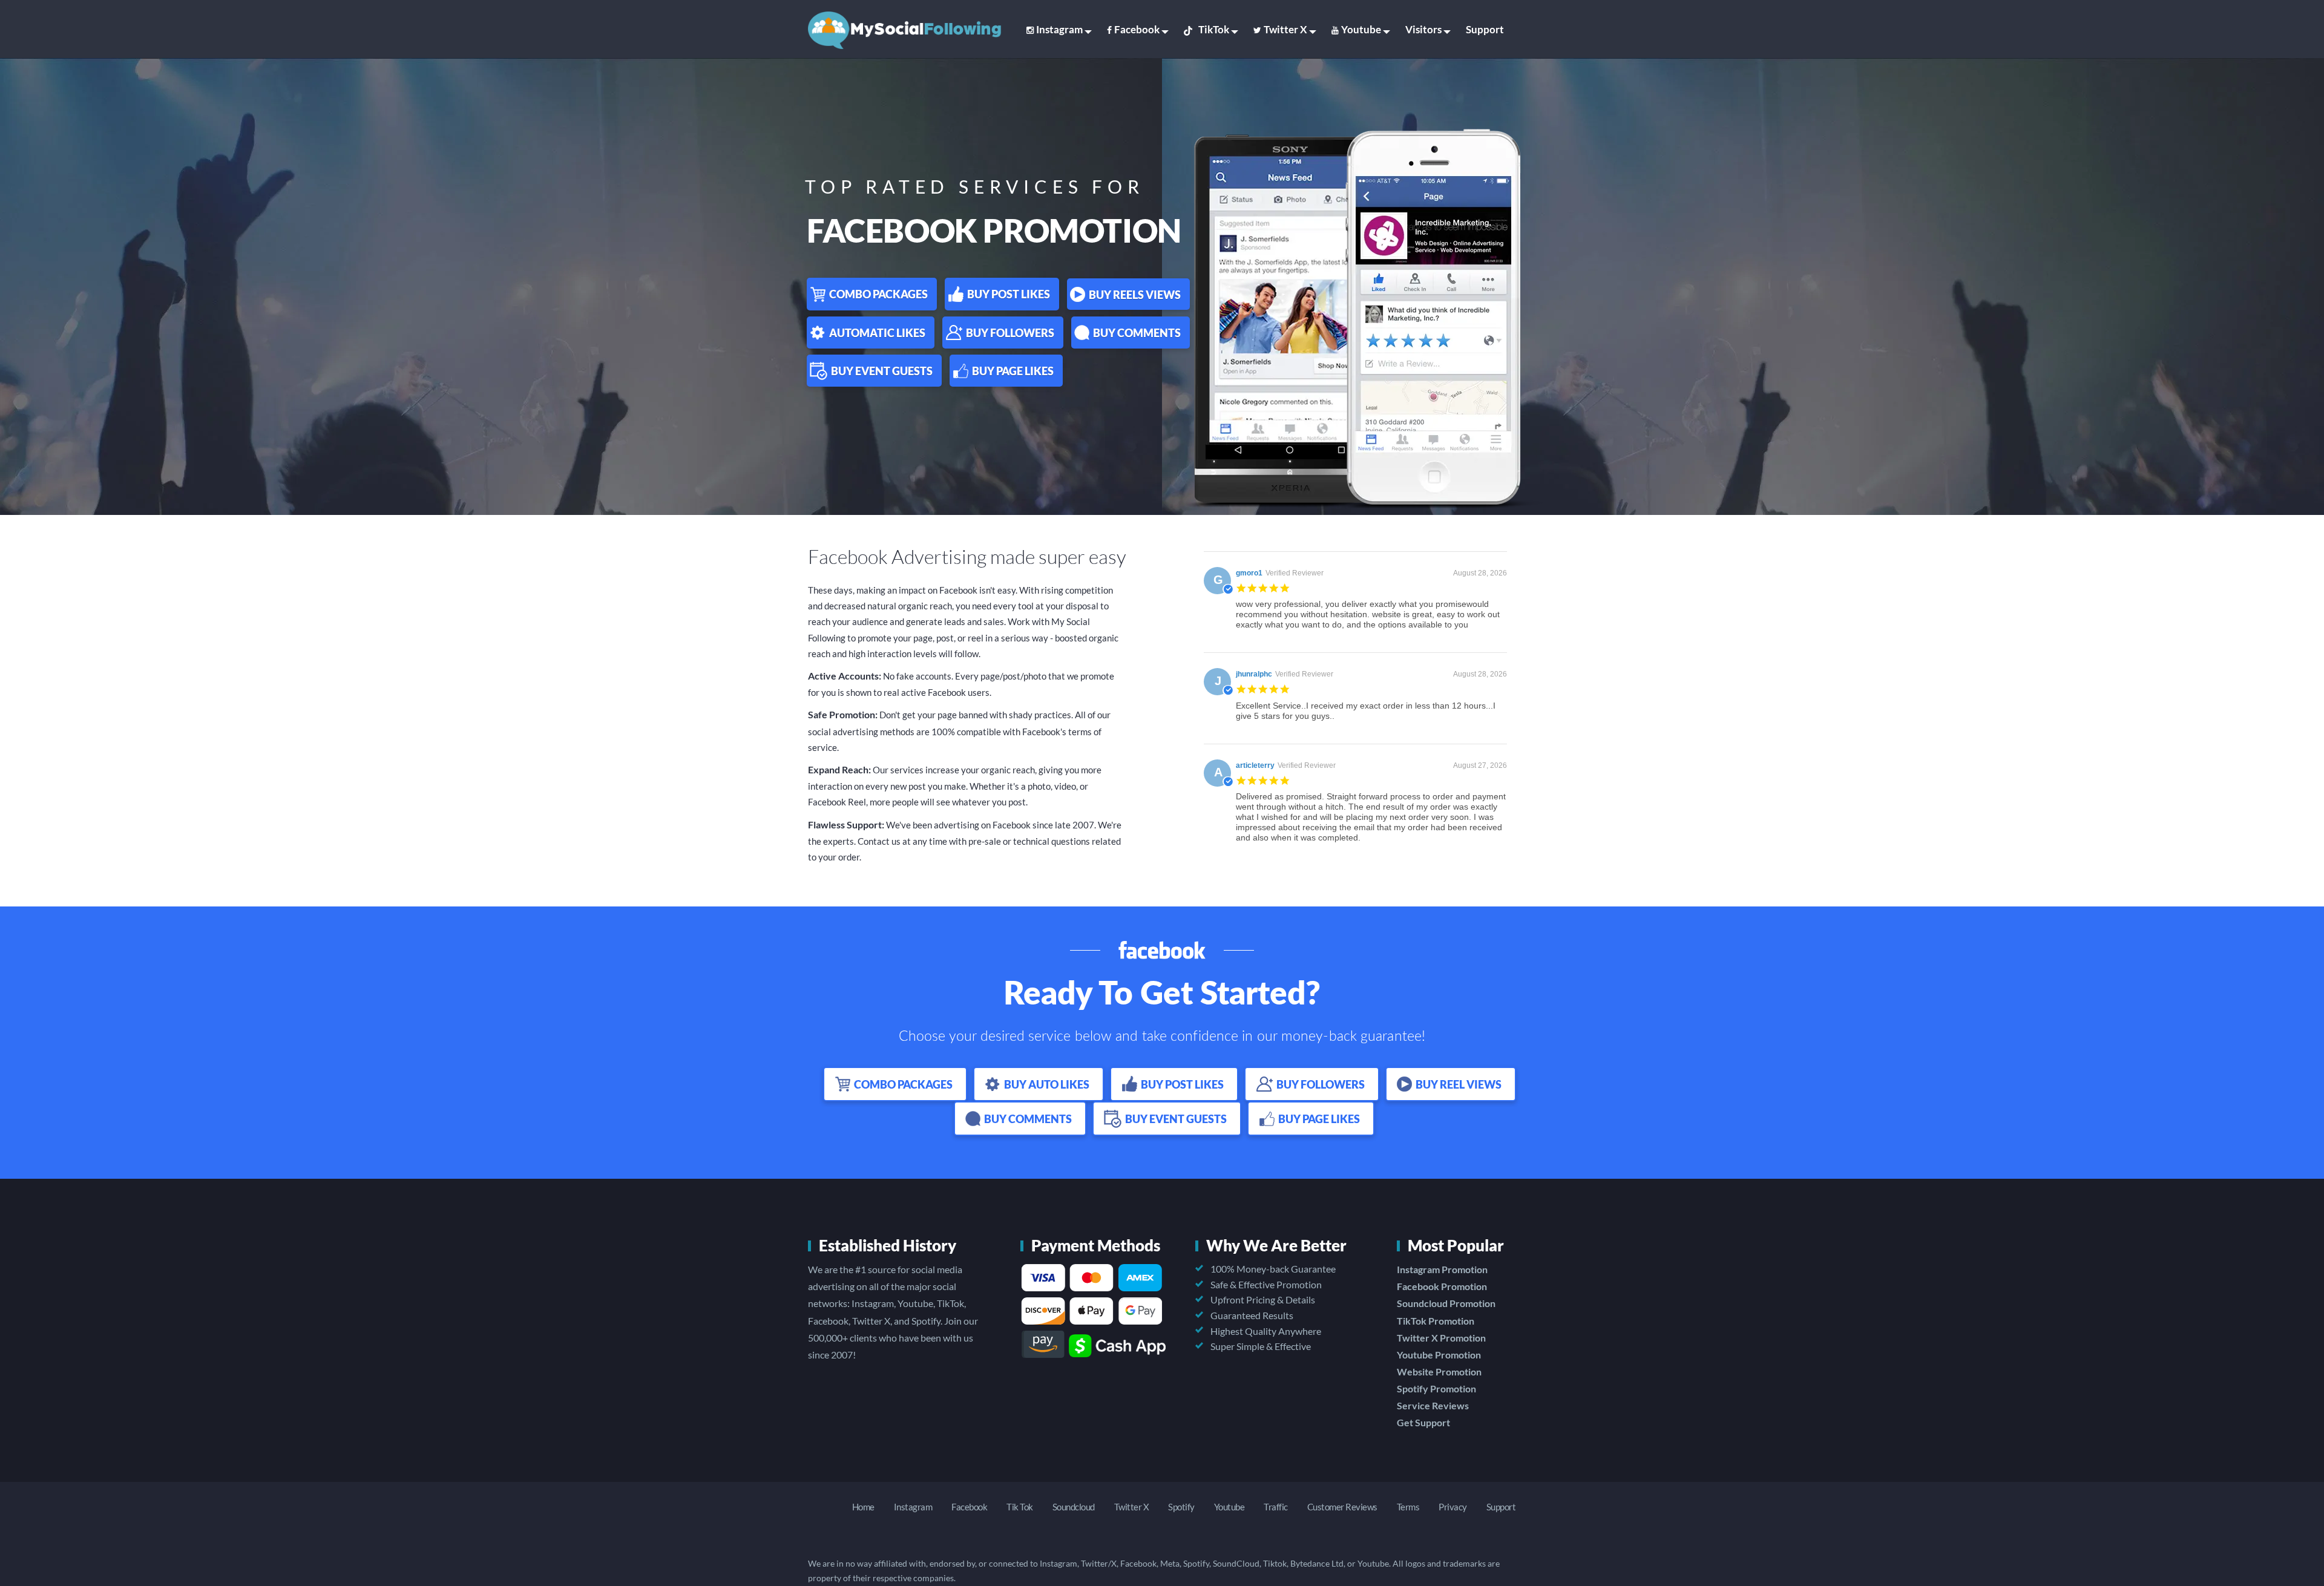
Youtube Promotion (1439, 1355)
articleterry (1255, 765)
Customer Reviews (1342, 1507)
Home (863, 1507)
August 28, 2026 (1480, 573)
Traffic (1276, 1507)
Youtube (1361, 29)
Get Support (1423, 1422)
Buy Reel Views (1459, 1084)
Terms (1408, 1507)
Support (1485, 29)
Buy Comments (1137, 333)
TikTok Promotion (1436, 1321)
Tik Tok (1020, 1507)
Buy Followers (1010, 333)
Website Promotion (1439, 1371)
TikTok (1214, 29)
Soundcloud (1074, 1507)
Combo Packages (878, 294)
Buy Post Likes (1009, 294)
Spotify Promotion (1436, 1388)
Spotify (1181, 1507)
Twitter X (1285, 29)
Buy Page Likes (1013, 371)
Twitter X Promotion (1441, 1338)
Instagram (1059, 29)
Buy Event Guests (882, 371)
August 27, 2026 (1480, 765)
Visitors (1423, 29)
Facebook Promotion (1442, 1286)
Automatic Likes (877, 333)
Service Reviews (1433, 1405)
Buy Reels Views (1135, 295)
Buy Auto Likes (1047, 1084)
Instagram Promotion (1442, 1269)
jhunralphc (1254, 674)
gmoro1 (1249, 573)
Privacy (1453, 1507)
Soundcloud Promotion (1446, 1303)
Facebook (1137, 29)
